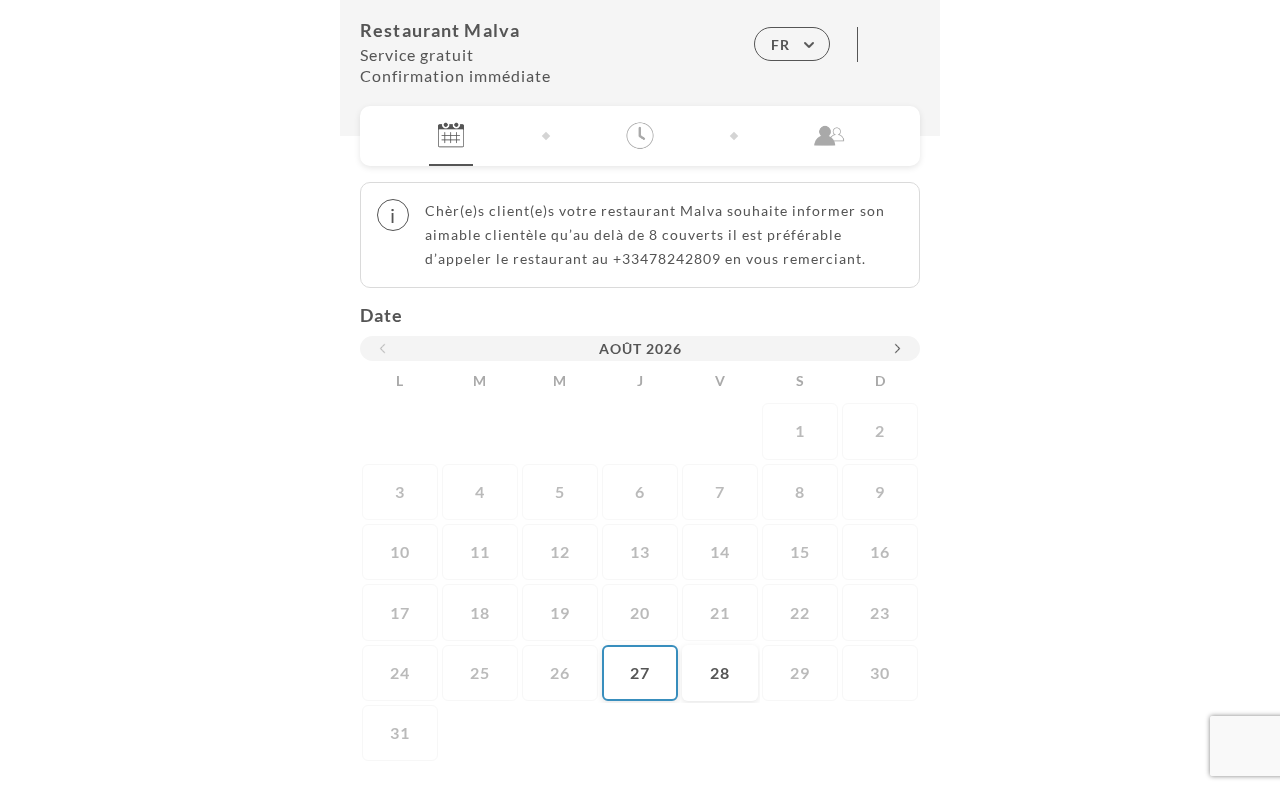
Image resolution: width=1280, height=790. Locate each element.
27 (640, 672)
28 (720, 672)
